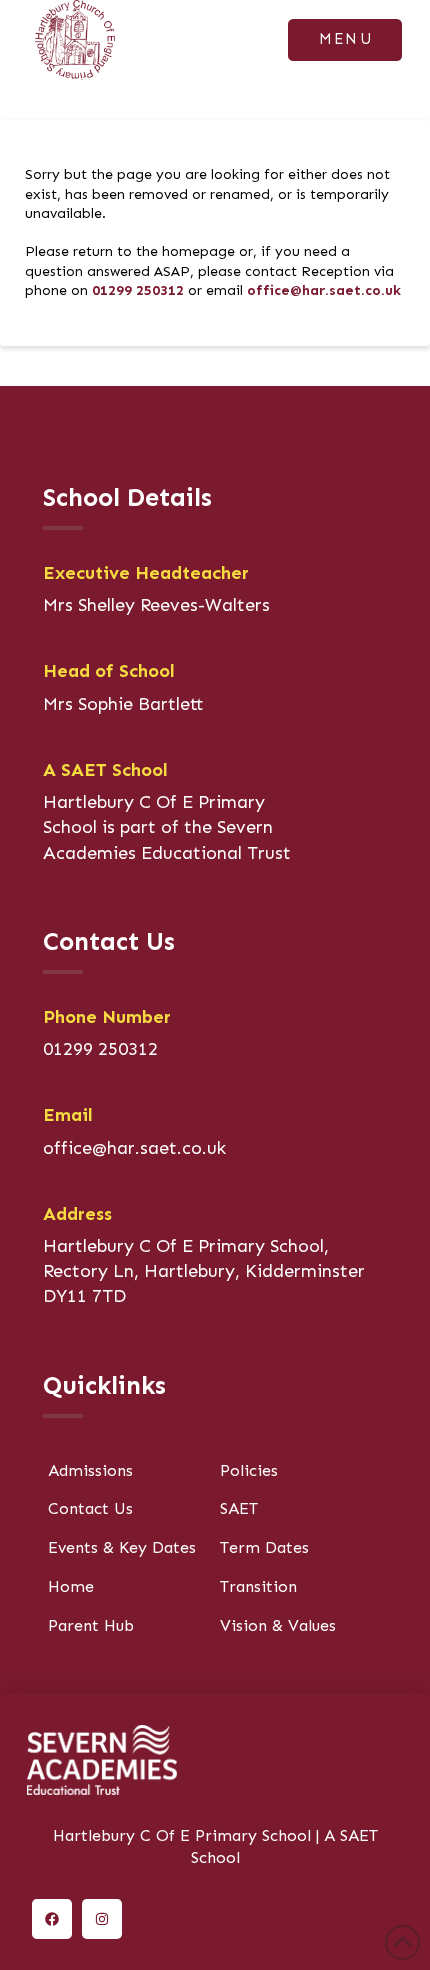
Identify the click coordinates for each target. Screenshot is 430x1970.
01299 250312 (138, 290)
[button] (345, 40)
